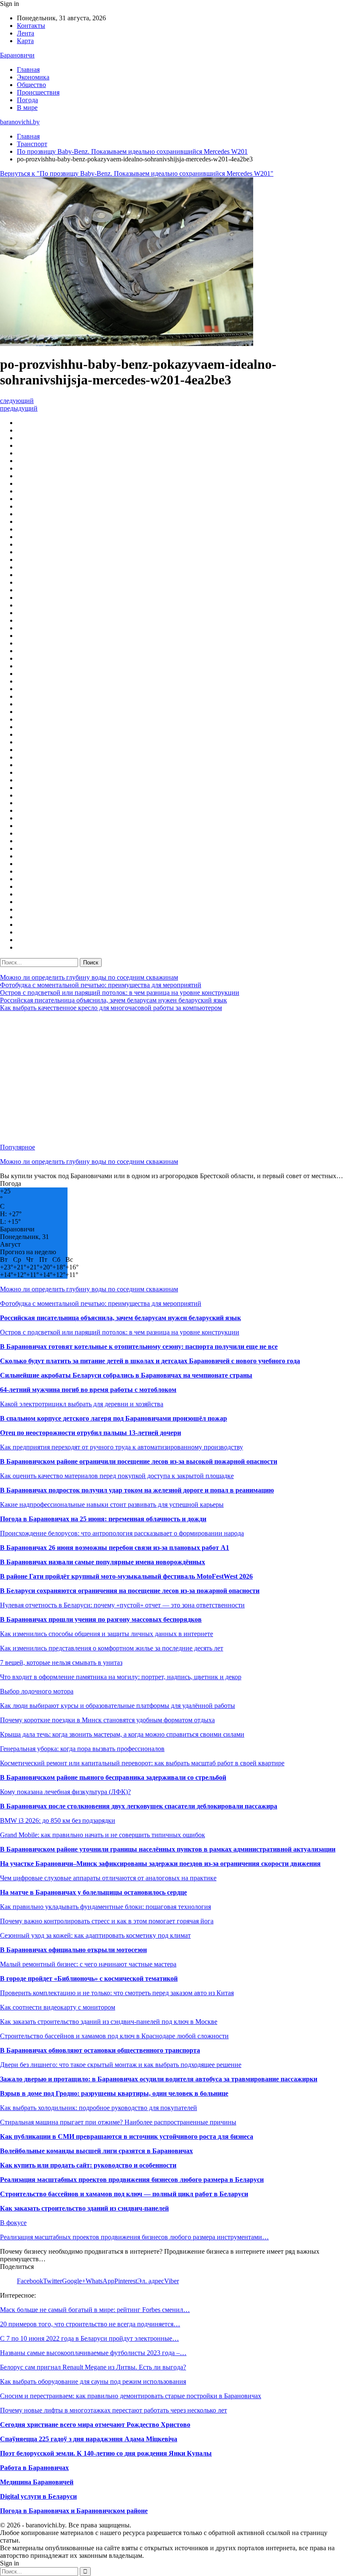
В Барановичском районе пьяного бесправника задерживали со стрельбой (113, 1777)
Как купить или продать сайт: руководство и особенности (88, 2165)
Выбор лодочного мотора (37, 1691)
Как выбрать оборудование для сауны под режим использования (93, 2381)
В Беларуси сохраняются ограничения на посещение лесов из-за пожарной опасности (130, 1591)
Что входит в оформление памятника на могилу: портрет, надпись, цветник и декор (121, 1677)
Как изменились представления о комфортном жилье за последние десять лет (112, 1648)
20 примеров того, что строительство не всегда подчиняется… (90, 2324)
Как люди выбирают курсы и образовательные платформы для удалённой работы (118, 1706)
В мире (27, 108)
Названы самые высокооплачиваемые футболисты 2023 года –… (93, 2353)
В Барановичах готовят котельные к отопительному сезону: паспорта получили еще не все (139, 1347)
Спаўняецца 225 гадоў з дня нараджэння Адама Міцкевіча (89, 2439)
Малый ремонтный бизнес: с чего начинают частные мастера (88, 1964)
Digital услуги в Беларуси (38, 2496)
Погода (27, 100)
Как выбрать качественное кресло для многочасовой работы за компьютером (111, 1008)
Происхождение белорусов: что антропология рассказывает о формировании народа (122, 1533)
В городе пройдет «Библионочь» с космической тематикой (89, 1978)
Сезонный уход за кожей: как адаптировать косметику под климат (95, 1935)
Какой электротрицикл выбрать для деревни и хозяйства (82, 1404)
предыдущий (19, 408)
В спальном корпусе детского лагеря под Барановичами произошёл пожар (114, 1418)
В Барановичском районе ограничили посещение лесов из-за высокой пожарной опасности (139, 1461)
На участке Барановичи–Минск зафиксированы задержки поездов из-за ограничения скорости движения (160, 1864)
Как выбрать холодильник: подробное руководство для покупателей (99, 2108)
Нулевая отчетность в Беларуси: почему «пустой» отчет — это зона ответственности (122, 1605)
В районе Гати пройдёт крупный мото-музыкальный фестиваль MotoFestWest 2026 (126, 1576)
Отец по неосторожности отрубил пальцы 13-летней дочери (91, 1433)
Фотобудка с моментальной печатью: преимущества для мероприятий (101, 985)
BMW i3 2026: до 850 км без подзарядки (58, 1820)
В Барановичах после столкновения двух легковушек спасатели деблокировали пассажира (139, 1806)
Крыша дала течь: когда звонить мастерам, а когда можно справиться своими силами (122, 1734)
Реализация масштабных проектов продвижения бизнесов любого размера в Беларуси (132, 2180)
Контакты (31, 26)
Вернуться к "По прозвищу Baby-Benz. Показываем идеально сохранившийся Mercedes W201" (137, 173)
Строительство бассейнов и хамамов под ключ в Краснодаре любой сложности (114, 2036)
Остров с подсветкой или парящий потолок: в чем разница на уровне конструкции (120, 993)
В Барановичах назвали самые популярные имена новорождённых (103, 1562)
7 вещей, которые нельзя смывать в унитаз (61, 1662)
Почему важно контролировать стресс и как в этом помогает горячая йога (107, 1921)
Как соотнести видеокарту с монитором (58, 2007)
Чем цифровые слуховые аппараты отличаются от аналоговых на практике (108, 1878)
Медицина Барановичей (37, 2482)
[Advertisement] (173, 1078)
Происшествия (38, 92)
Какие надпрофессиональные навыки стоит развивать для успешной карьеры (112, 1504)
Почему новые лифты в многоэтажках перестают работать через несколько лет (114, 2410)
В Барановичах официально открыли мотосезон (73, 1950)
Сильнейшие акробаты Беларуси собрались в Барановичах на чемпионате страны (126, 1375)
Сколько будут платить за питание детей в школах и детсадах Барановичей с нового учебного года (150, 1361)
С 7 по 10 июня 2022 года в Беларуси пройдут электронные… (89, 2338)
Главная (28, 69)
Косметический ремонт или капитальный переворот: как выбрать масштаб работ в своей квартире (142, 1763)
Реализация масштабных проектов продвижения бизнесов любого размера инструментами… (134, 2237)
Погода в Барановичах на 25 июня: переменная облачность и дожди (103, 1519)
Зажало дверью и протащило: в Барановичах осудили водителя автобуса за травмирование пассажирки (159, 2079)
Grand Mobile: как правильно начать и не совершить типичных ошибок (103, 1835)
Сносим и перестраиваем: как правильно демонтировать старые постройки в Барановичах (131, 2396)
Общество (31, 85)
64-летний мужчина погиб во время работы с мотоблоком (88, 1390)
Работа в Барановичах (34, 2468)
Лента (26, 33)
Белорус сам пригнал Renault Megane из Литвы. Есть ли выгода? (93, 2367)
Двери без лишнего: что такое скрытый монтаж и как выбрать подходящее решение (121, 2065)
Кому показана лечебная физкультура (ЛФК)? (65, 1792)
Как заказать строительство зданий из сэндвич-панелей (84, 2208)
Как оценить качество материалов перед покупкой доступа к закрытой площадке (117, 1476)
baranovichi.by (20, 122)
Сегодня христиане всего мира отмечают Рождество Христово (95, 2425)
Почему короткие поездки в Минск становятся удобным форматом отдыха (107, 1720)
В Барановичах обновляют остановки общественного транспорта (100, 2050)
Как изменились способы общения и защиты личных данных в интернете (107, 1634)
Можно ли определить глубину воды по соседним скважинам (89, 977)
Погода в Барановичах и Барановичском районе (74, 2511)
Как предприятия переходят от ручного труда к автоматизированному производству (122, 1447)
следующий (17, 401)
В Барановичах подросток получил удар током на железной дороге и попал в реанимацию (137, 1490)
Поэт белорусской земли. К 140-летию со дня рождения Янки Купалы (106, 2453)
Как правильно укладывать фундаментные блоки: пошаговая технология (105, 1907)
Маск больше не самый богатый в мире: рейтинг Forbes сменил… (95, 2310)
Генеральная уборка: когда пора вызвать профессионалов (82, 1749)
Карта (25, 41)
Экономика (33, 77)
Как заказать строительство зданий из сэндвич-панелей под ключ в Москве (109, 2022)
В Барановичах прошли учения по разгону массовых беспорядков (101, 1619)
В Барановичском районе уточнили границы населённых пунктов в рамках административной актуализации (168, 1849)
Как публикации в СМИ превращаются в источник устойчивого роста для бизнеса (127, 2136)
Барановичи (17, 55)
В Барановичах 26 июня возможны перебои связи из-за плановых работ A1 (115, 1548)
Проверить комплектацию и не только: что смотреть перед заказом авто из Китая (117, 1993)
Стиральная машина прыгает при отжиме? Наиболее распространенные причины (118, 2122)
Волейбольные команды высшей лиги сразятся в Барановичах (96, 2151)
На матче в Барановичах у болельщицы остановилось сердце (93, 1892)
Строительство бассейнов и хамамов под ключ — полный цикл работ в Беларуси (124, 2194)
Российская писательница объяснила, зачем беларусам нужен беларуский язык (114, 1000)
